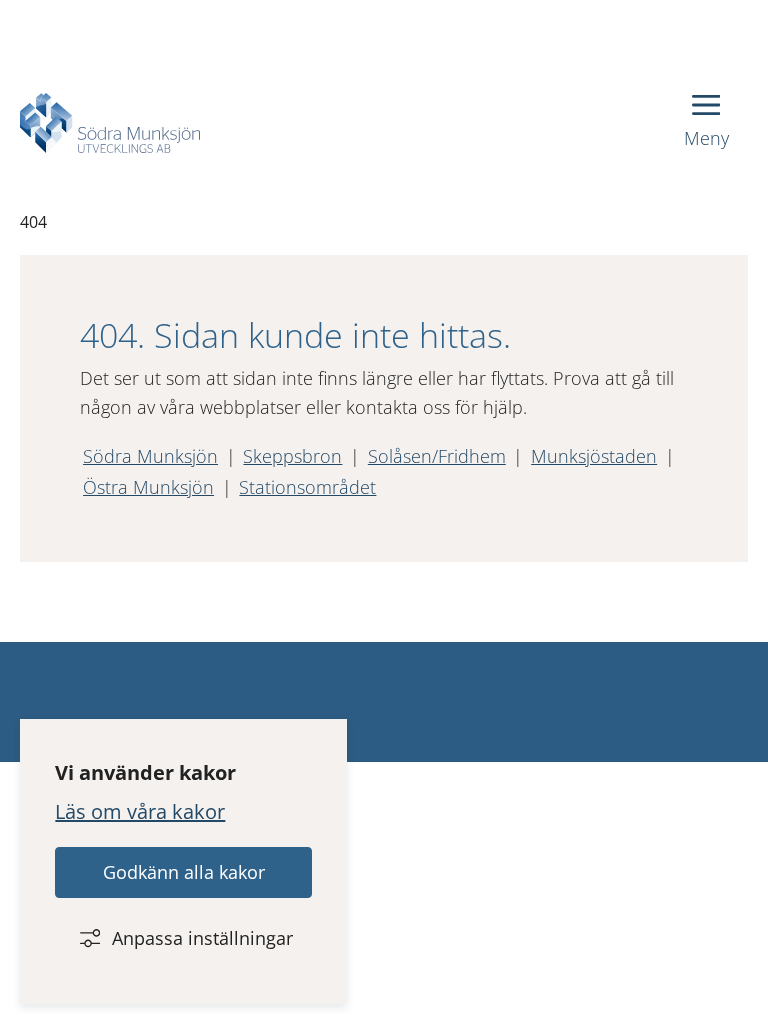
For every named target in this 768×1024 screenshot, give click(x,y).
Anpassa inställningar (202, 938)
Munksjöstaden (594, 456)
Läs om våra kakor (140, 811)
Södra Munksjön (150, 456)
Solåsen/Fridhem (437, 456)
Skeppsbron (292, 456)
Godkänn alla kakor (184, 872)
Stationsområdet (307, 487)
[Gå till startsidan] (110, 123)
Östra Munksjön (148, 487)
